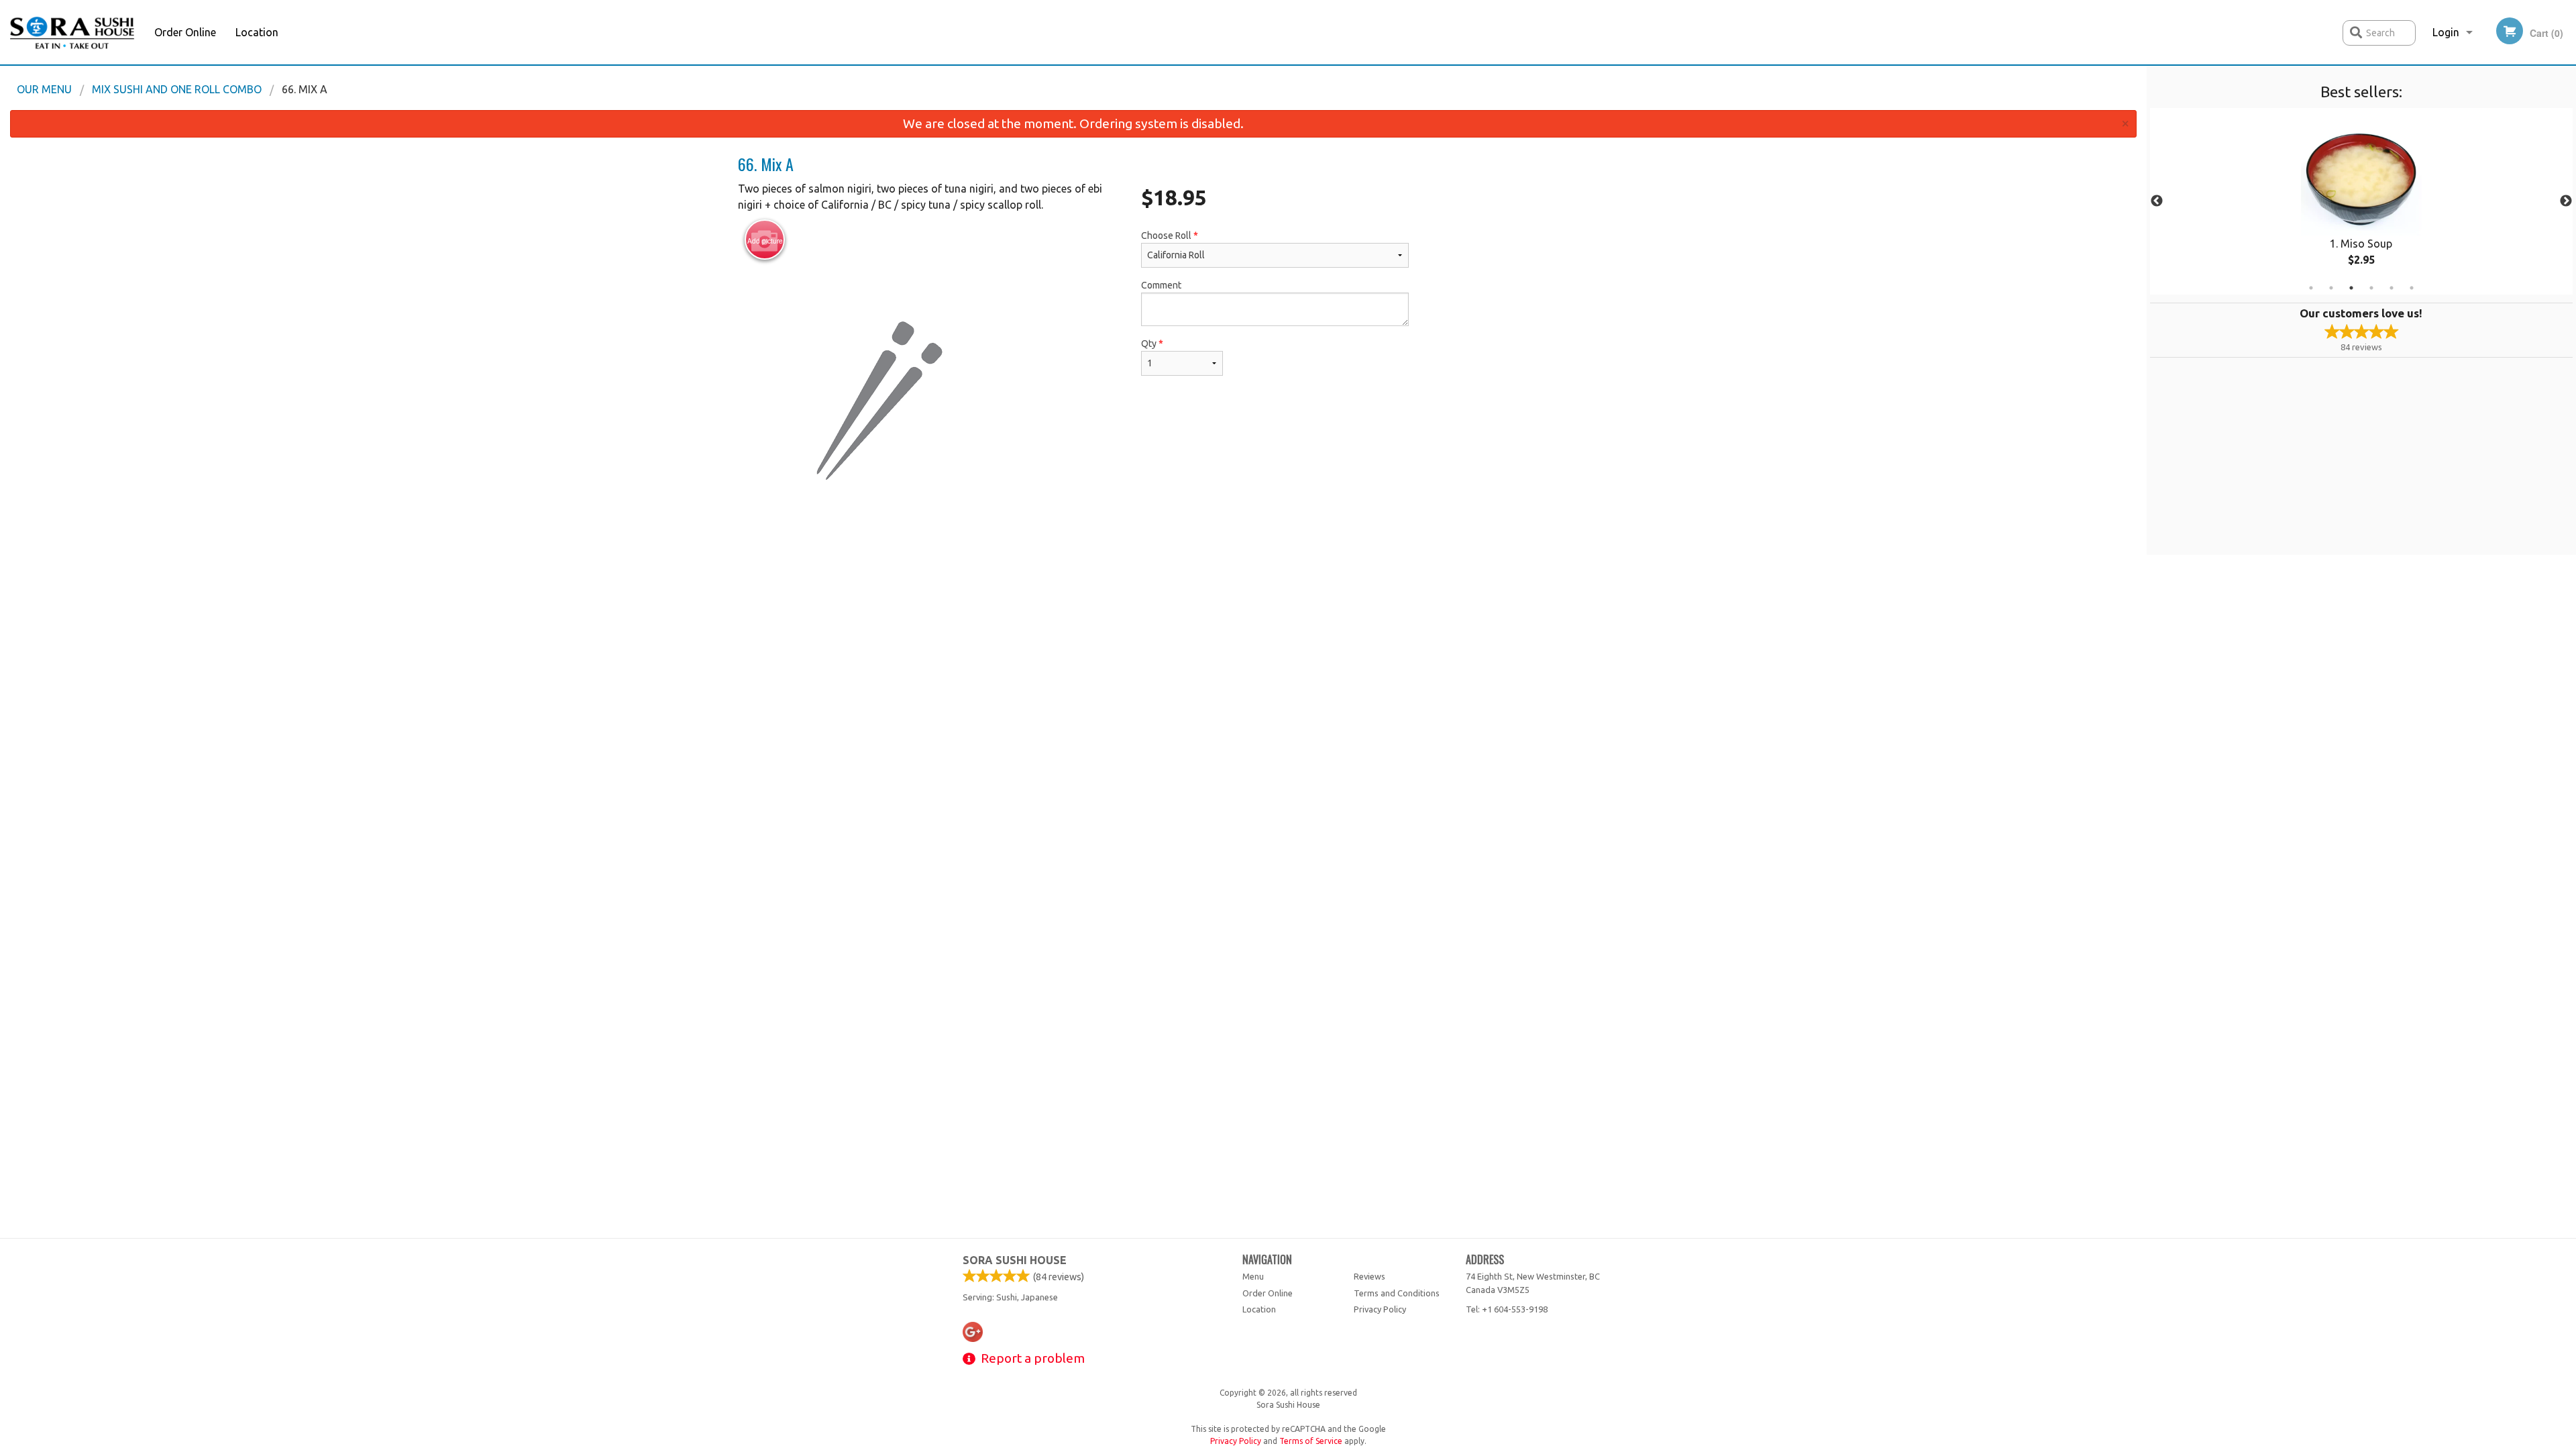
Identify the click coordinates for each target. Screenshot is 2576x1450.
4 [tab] (2371, 288)
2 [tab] (2331, 288)
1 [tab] (2311, 288)
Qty (1152, 344)
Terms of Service (1311, 1441)
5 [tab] (2392, 288)
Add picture (765, 241)
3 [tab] (2351, 288)
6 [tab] (2412, 288)
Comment (1161, 285)
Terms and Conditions (1397, 1293)
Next (2566, 201)
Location (257, 32)
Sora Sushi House (1015, 1260)
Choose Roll (1170, 236)
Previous (2157, 201)
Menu (1253, 1276)
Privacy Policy (1380, 1309)
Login (2446, 32)
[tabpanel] (2361, 201)
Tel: (1507, 1309)
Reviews (1370, 1276)
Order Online (185, 32)
